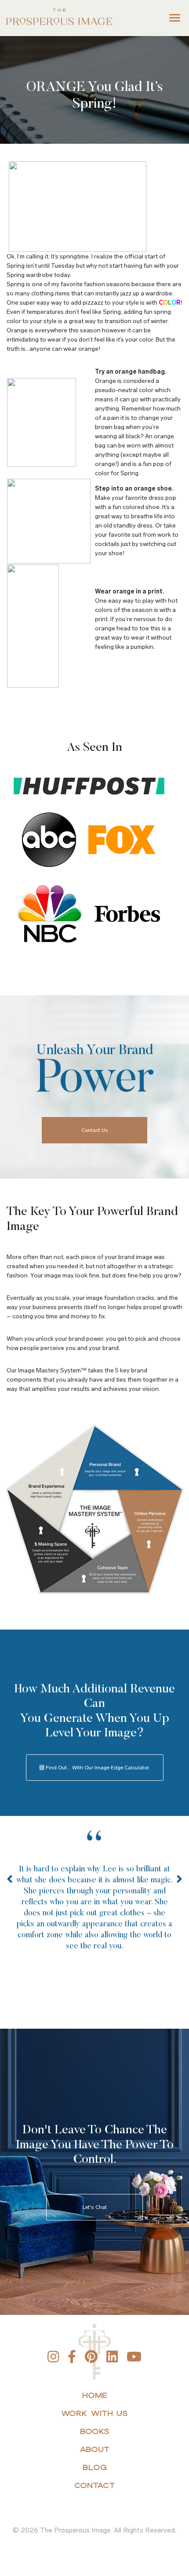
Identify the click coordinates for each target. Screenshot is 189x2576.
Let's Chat (95, 2207)
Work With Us (94, 2413)
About (94, 2449)
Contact (94, 2485)
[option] (94, 1905)
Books (95, 2431)
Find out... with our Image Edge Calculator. (97, 1768)
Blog (95, 2467)
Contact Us (95, 1130)
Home (95, 2395)
